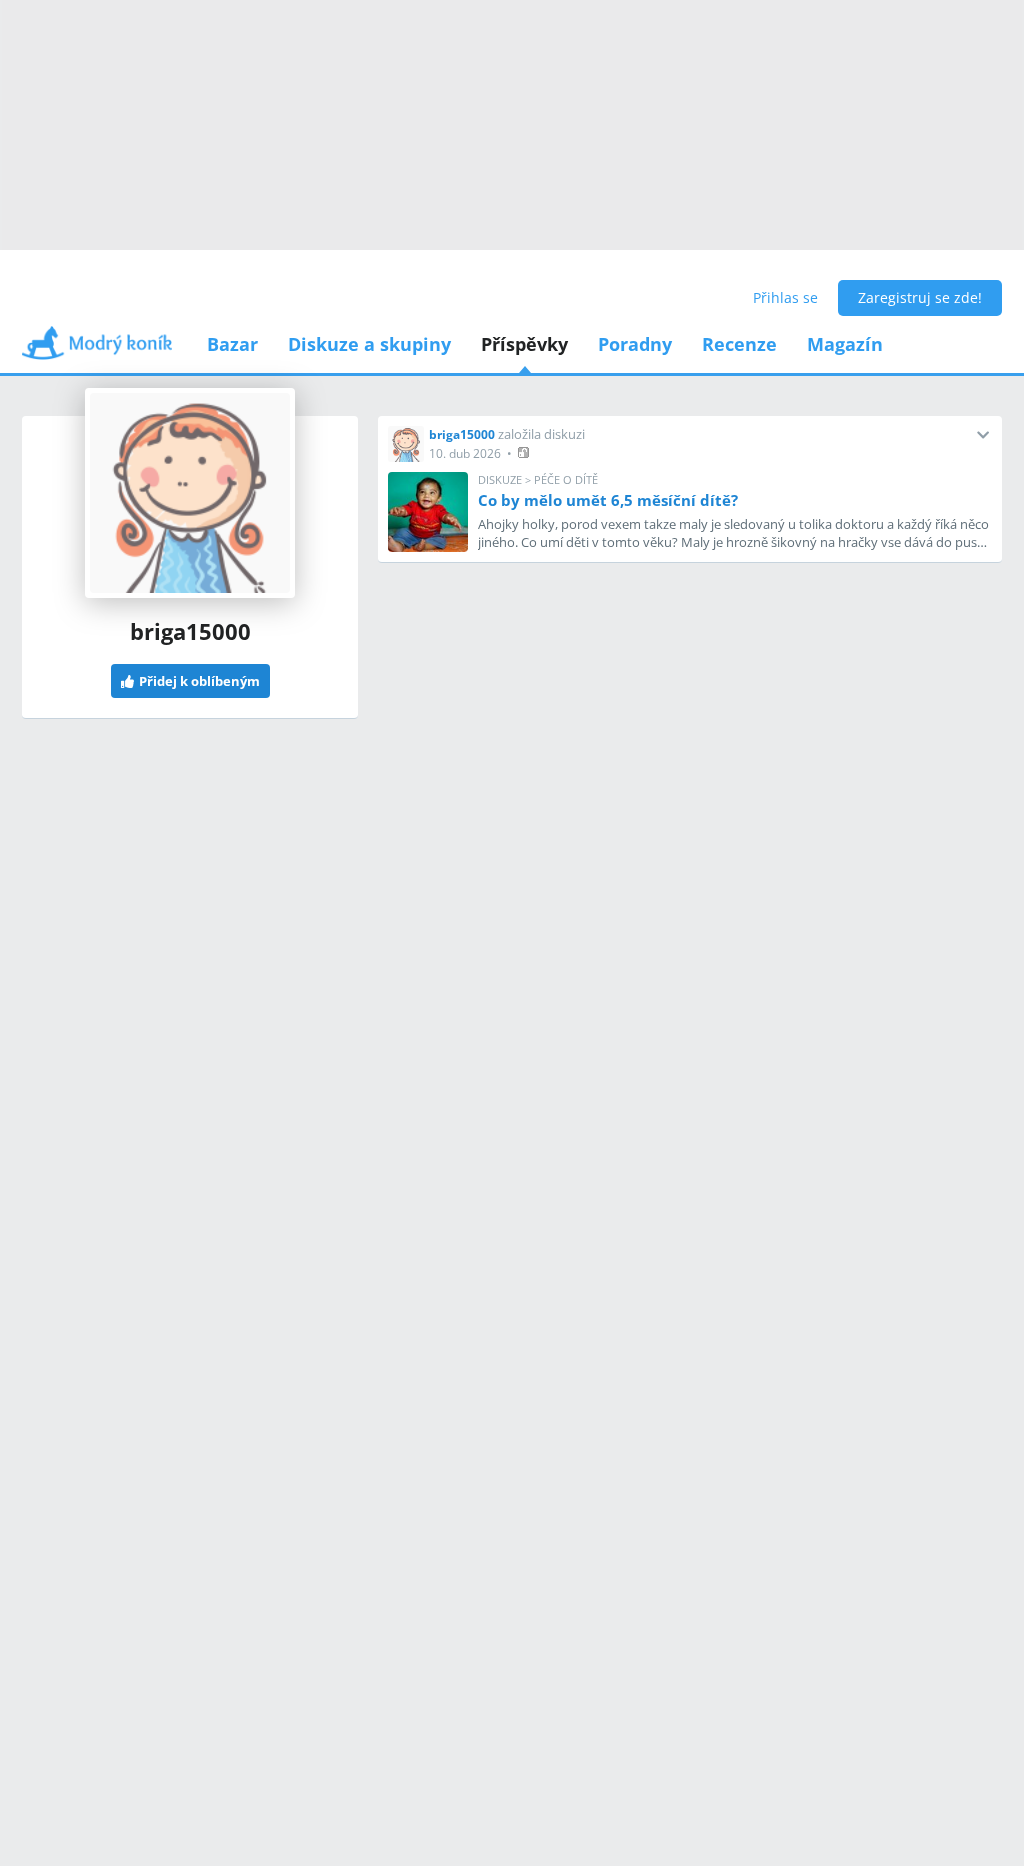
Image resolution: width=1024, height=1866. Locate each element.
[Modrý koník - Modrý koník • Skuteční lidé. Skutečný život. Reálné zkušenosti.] (97, 349)
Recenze (739, 344)
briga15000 (462, 434)
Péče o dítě (566, 479)
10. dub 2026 (465, 453)
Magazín (845, 344)
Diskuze (500, 479)
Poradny (635, 344)
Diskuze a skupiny (369, 344)
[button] (525, 452)
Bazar (232, 344)
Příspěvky (524, 344)
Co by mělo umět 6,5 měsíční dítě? (608, 500)
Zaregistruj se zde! (920, 297)
